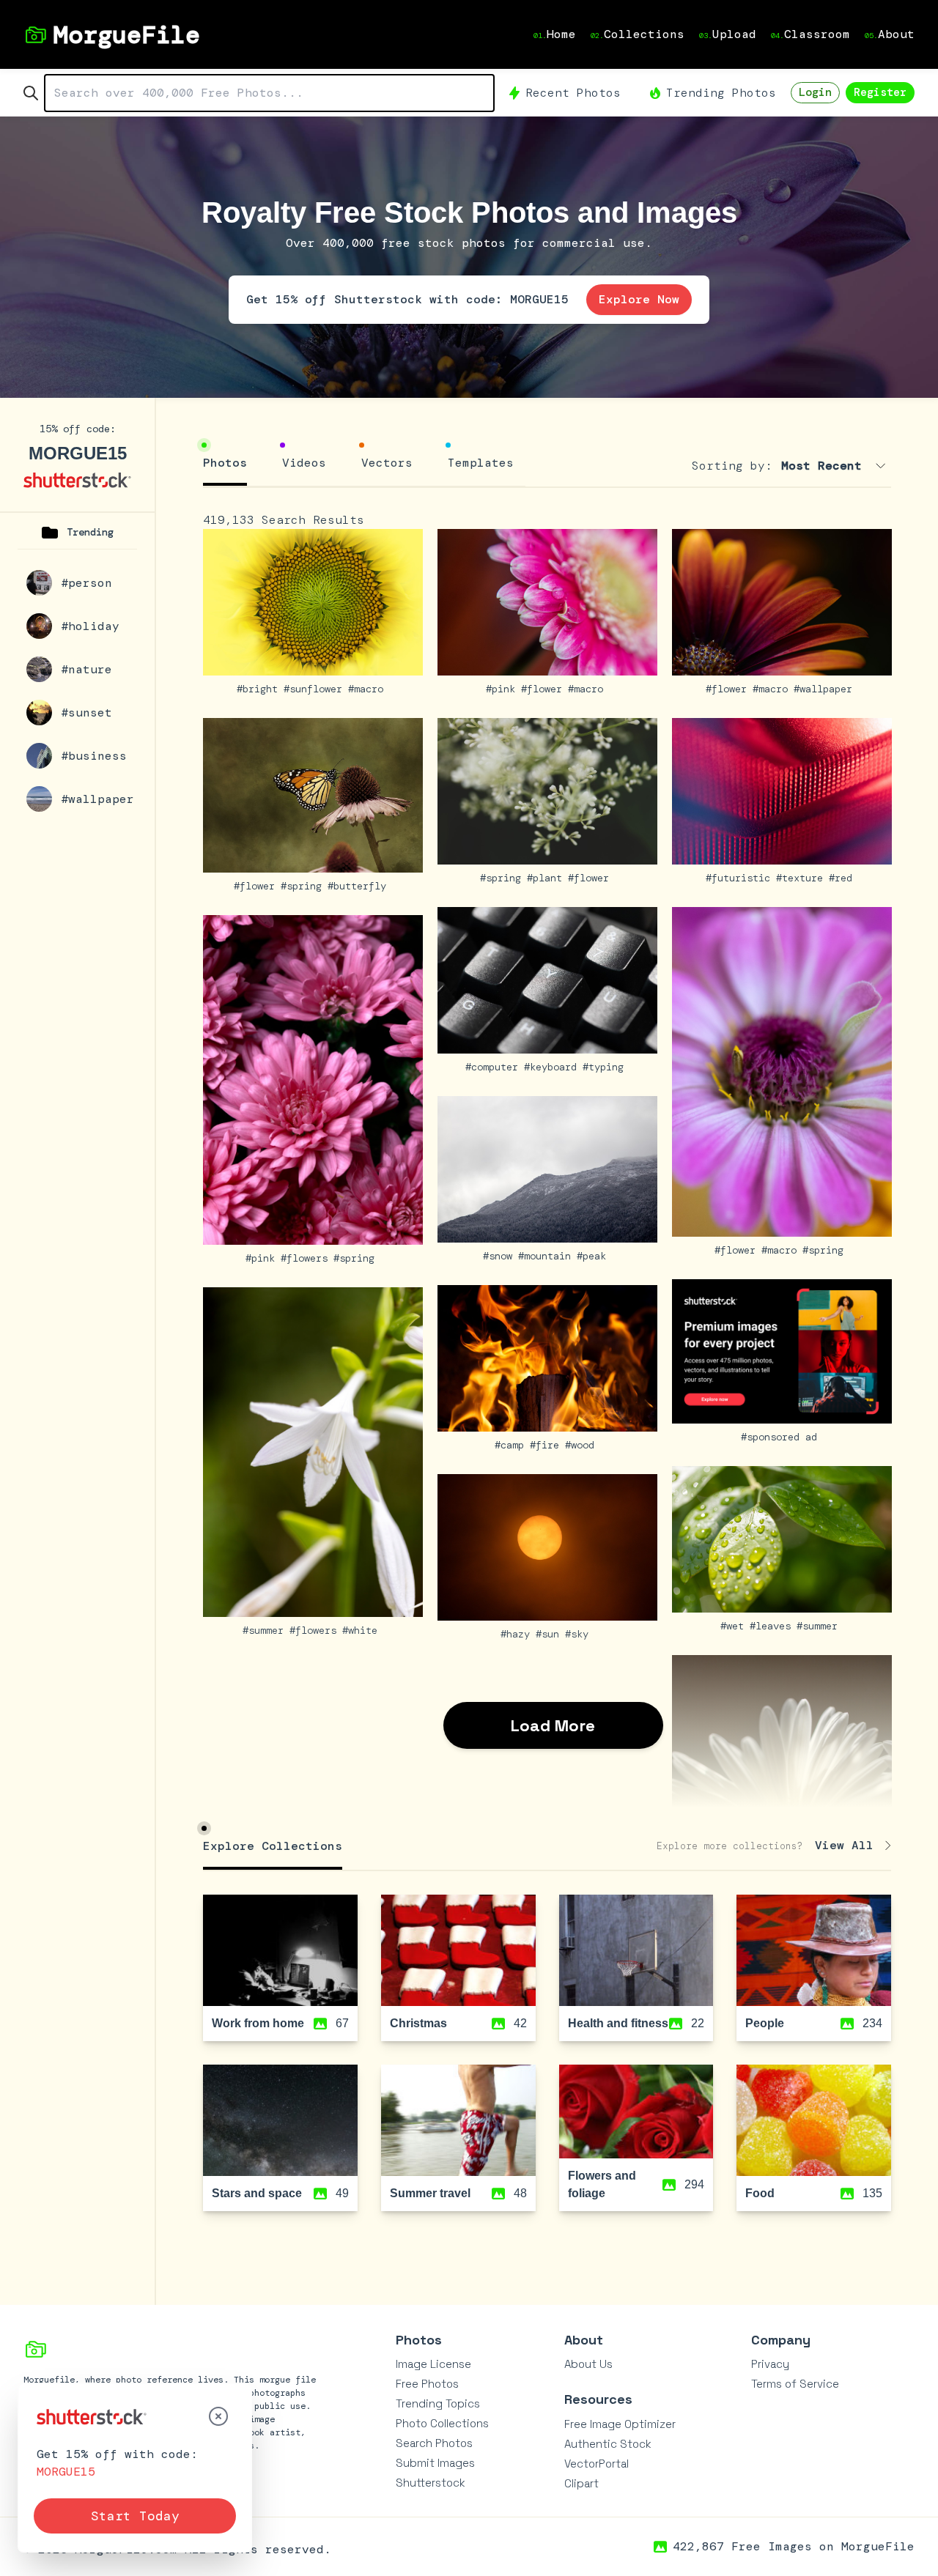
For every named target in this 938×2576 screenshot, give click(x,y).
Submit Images (435, 2463)
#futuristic (741, 878)
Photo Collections (442, 2423)
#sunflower (316, 689)
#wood (583, 1445)
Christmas (418, 2023)
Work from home (258, 2023)
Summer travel (430, 2193)
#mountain (547, 1256)
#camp (512, 1445)
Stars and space (257, 2193)
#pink (503, 689)
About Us (588, 2364)
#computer (495, 1067)
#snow (501, 1256)
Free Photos (427, 2384)
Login (815, 92)
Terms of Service (795, 2384)
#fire (547, 1445)
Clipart (581, 2483)
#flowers (307, 1258)
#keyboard (553, 1067)
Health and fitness (618, 2023)
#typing (606, 1067)
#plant (547, 878)
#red (843, 878)
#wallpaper (826, 689)
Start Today (135, 2516)
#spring (304, 886)
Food (760, 2193)
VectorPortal (597, 2464)
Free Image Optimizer (620, 2424)
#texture (802, 878)
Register (880, 92)
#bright (260, 689)
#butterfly (360, 886)
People (765, 2023)
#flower (544, 689)
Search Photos (434, 2443)
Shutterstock (431, 2483)
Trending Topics (438, 2403)
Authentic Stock (608, 2444)
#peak (594, 1256)
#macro (369, 689)
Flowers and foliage (602, 2184)
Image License (433, 2364)
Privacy (770, 2364)
